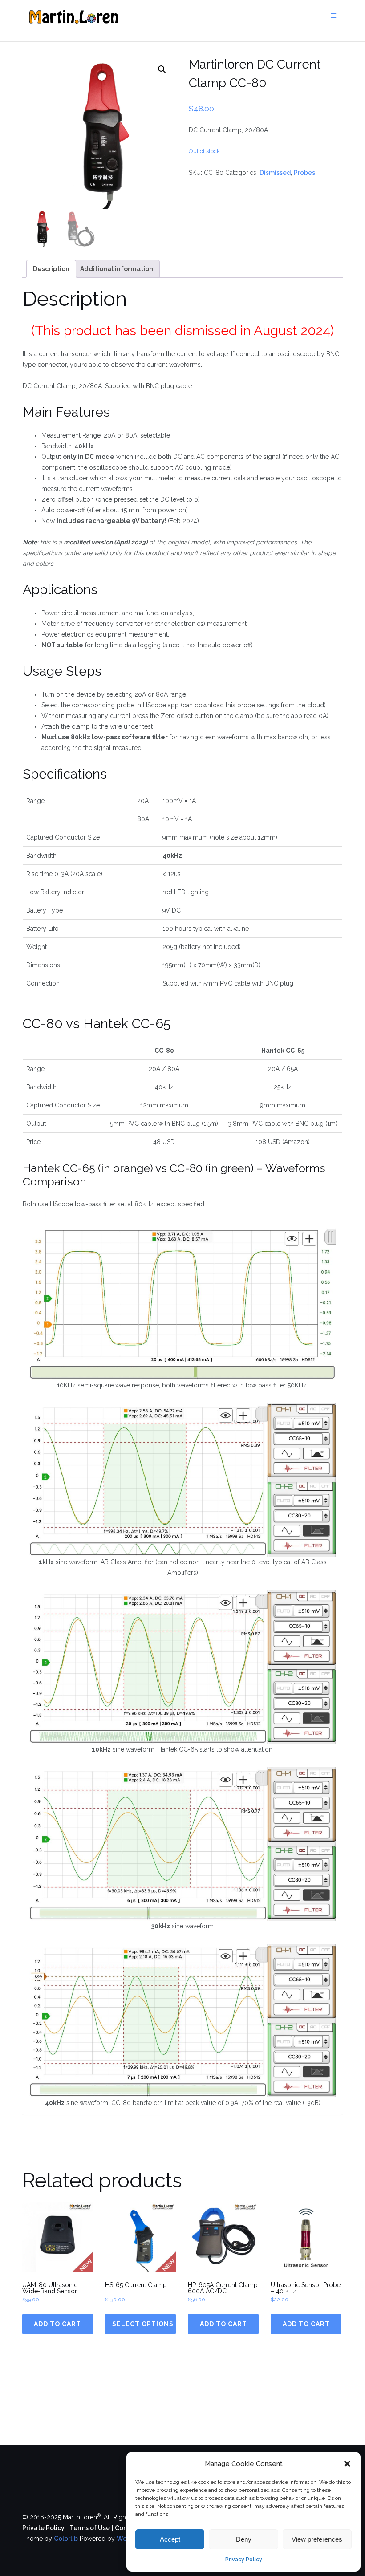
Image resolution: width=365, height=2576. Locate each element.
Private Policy (43, 2528)
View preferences (317, 2539)
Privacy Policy (244, 2560)
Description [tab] (51, 269)
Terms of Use (90, 2528)
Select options (143, 2324)
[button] (347, 2464)
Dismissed (275, 173)
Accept (170, 2539)
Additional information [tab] (117, 269)
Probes (304, 173)
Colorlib (66, 2539)
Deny (244, 2539)
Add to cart (57, 2324)
